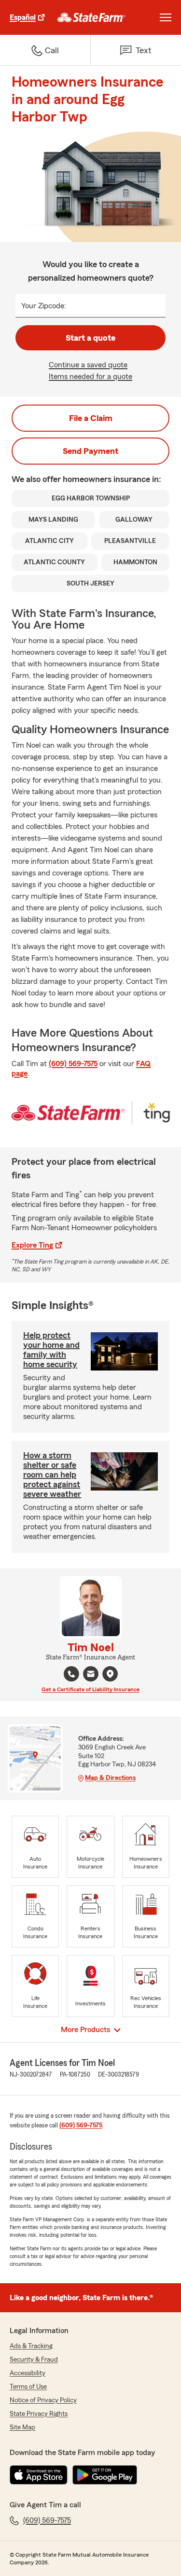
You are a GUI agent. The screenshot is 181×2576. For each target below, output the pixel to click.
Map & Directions (110, 1778)
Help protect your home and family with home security (51, 1350)
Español (23, 17)
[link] (91, 17)
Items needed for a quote (90, 377)
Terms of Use (28, 2387)
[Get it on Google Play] (105, 2475)
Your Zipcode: (44, 306)
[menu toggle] (166, 17)
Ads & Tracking (31, 2346)
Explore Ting (32, 1245)
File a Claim (91, 418)
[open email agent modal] (91, 1675)
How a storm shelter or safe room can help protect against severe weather (52, 1475)
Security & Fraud (34, 2360)
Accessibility (28, 2373)
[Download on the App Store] (39, 2475)
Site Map (22, 2427)
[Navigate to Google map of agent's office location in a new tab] (110, 1674)
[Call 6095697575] (71, 1674)
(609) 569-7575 (73, 1064)
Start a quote (90, 338)
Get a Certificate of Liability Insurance (90, 1689)
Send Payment (90, 451)
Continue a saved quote (88, 365)
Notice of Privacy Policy (43, 2400)
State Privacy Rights (39, 2414)
